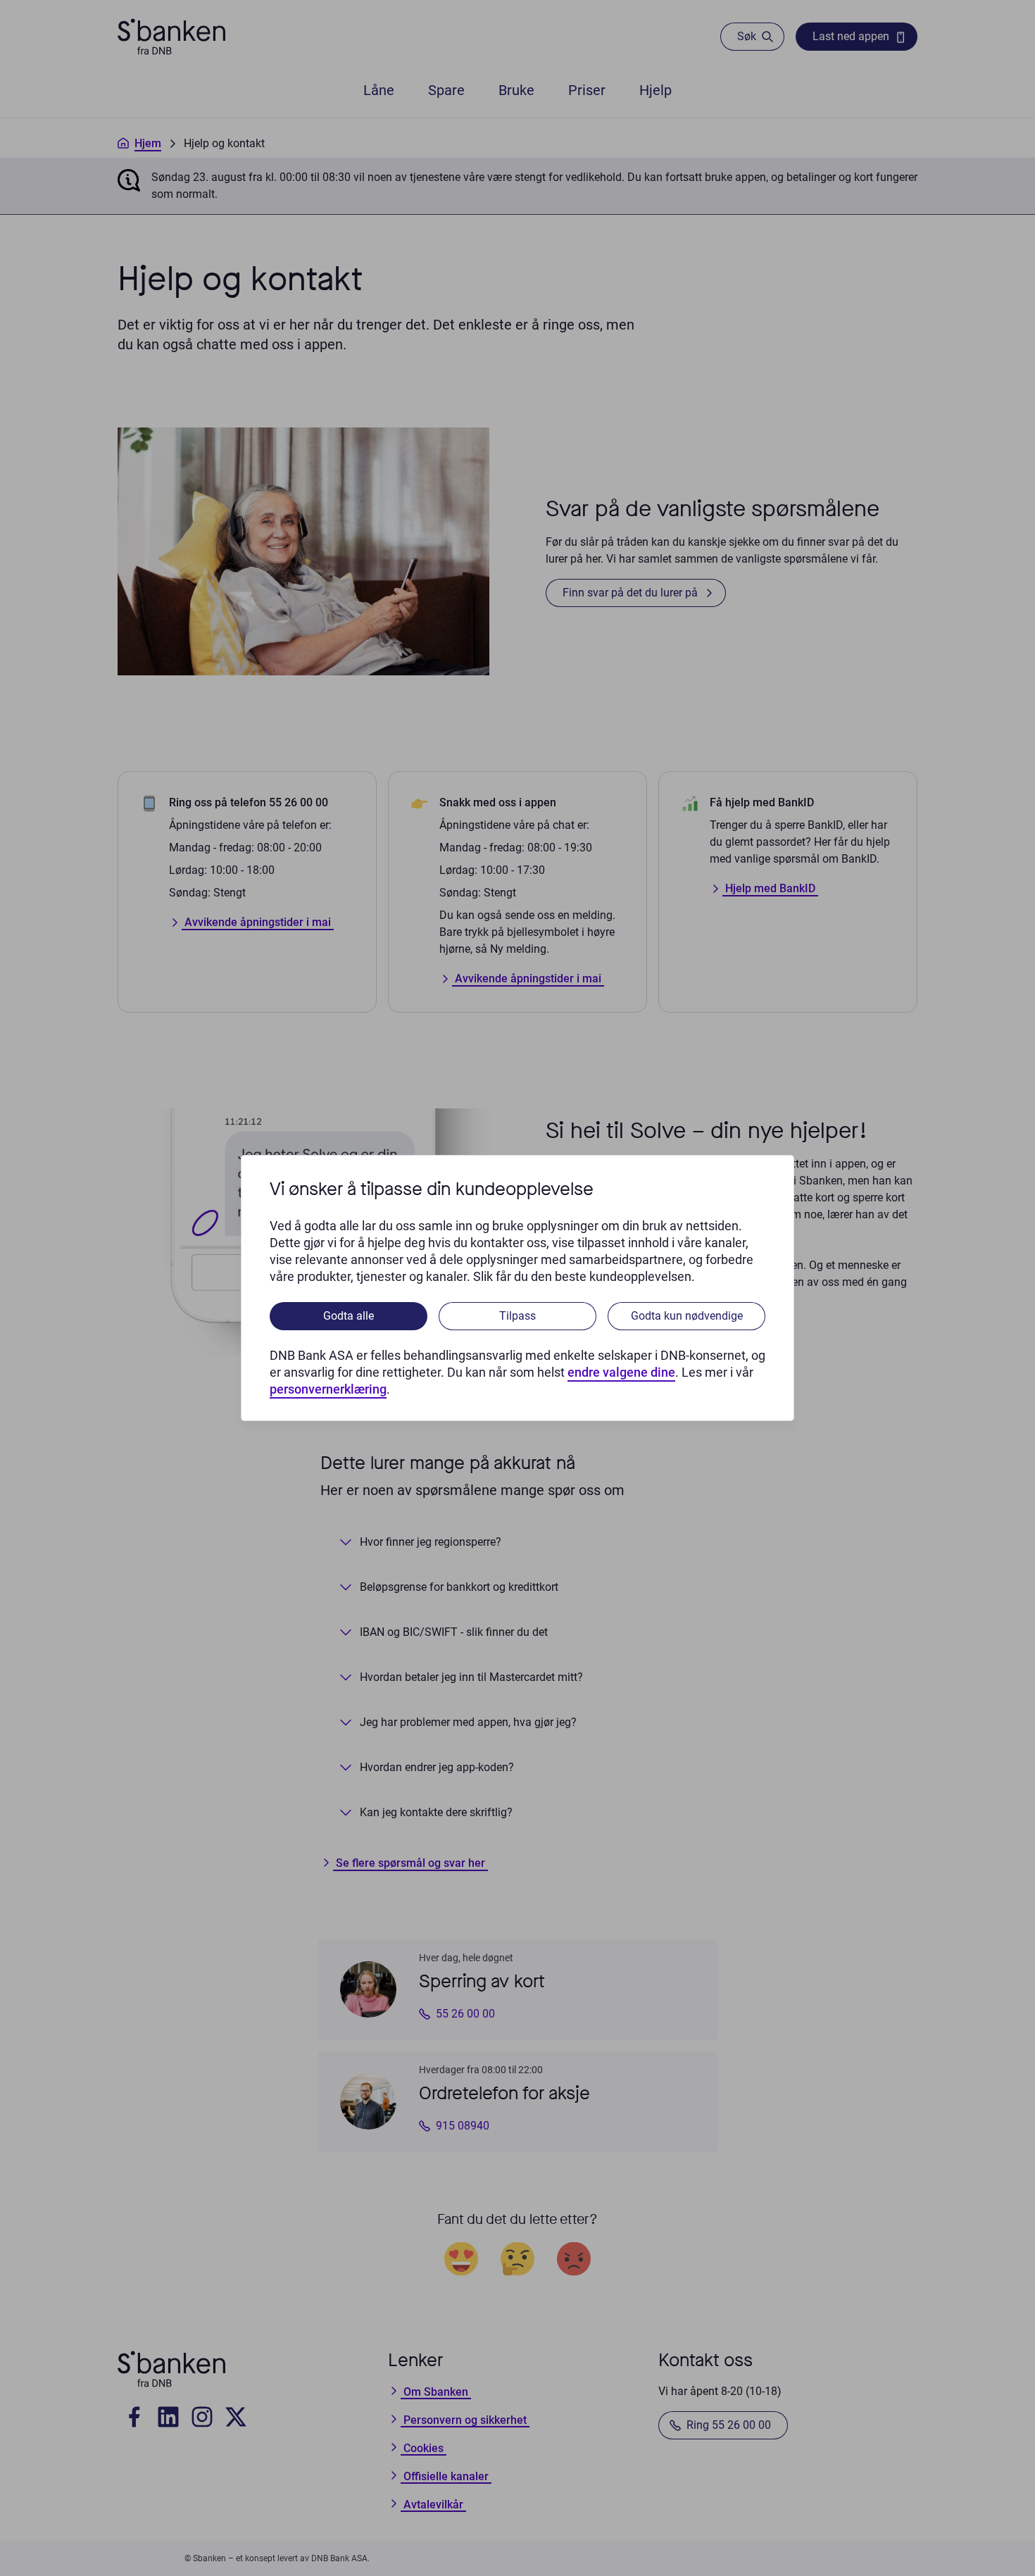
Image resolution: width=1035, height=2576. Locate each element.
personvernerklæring (328, 1389)
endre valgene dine (621, 1372)
